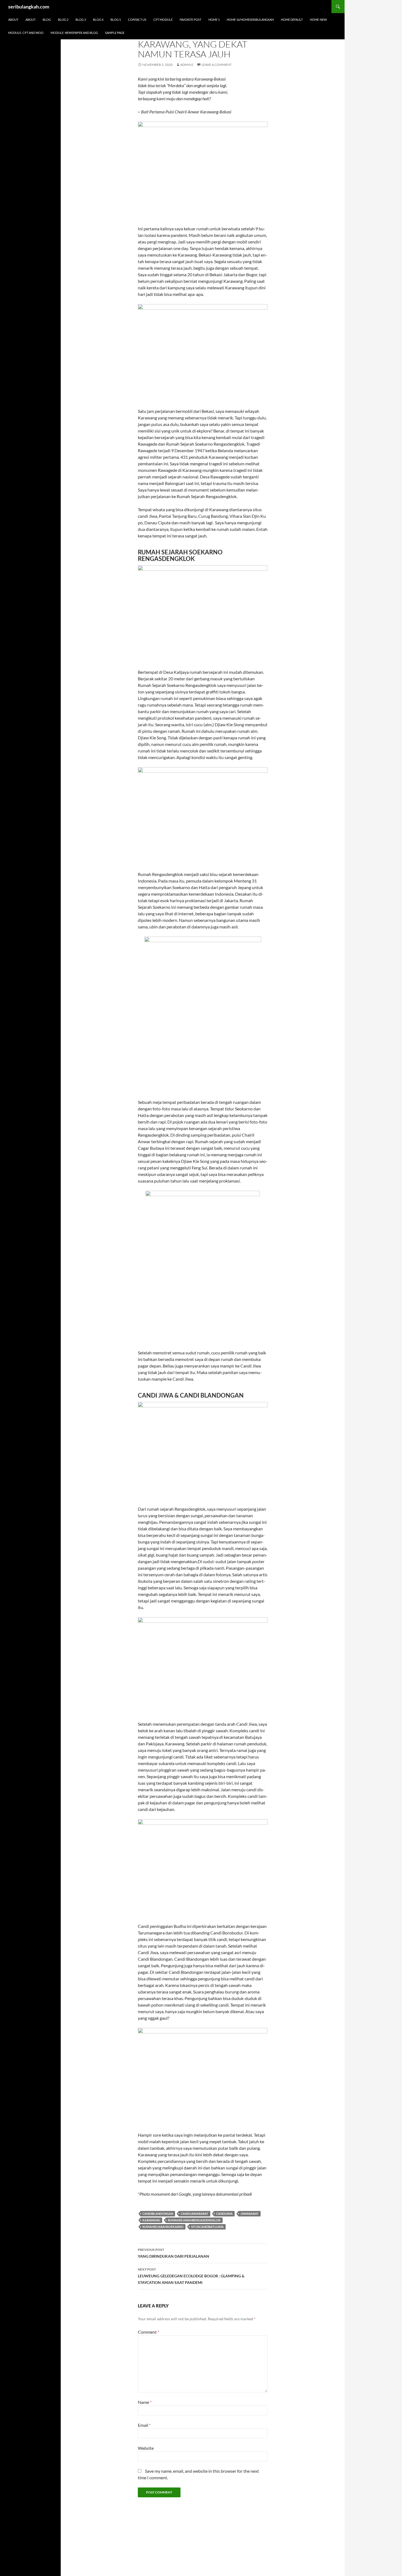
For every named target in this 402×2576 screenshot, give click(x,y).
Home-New (318, 20)
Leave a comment (217, 65)
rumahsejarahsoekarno (163, 2227)
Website (146, 2448)
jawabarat (250, 2214)
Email (144, 2425)
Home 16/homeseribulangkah (250, 20)
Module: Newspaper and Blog (74, 33)
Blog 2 (63, 20)
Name (145, 2402)
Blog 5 (116, 20)
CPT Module (163, 20)
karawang (151, 2220)
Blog (47, 20)
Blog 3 (81, 20)
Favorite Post (190, 20)
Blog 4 (98, 20)
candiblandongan (158, 2214)
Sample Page (115, 33)
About (13, 20)
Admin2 (187, 65)
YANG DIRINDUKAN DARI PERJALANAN (174, 2253)
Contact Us (137, 20)
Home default (292, 20)
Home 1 (214, 20)
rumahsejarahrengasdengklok (194, 2220)
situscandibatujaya (207, 2227)
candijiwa (224, 2214)
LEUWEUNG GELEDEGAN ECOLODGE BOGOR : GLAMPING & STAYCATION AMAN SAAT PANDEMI (191, 2276)
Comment (148, 2332)
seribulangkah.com (29, 7)
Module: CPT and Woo (26, 33)
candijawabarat (195, 2214)
